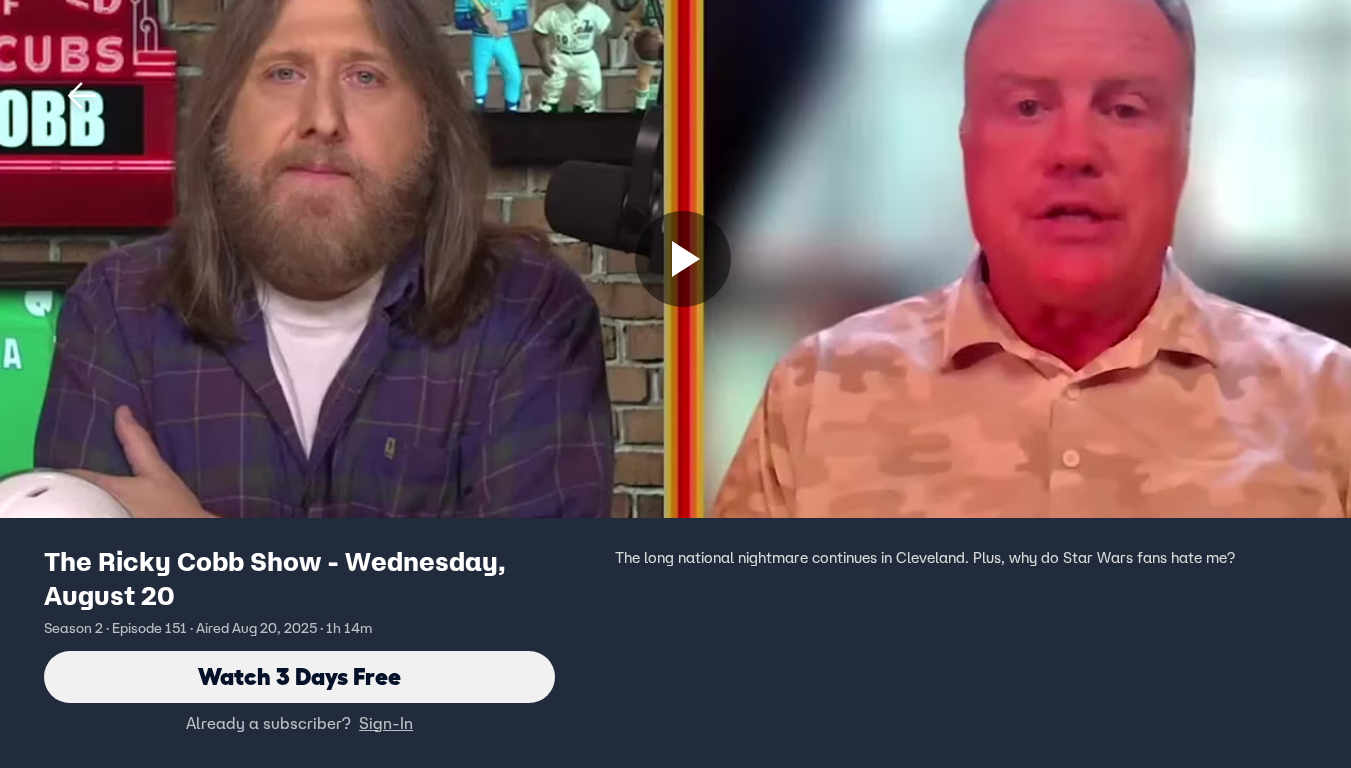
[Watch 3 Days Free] (683, 259)
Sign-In (386, 723)
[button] (82, 96)
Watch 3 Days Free (299, 676)
